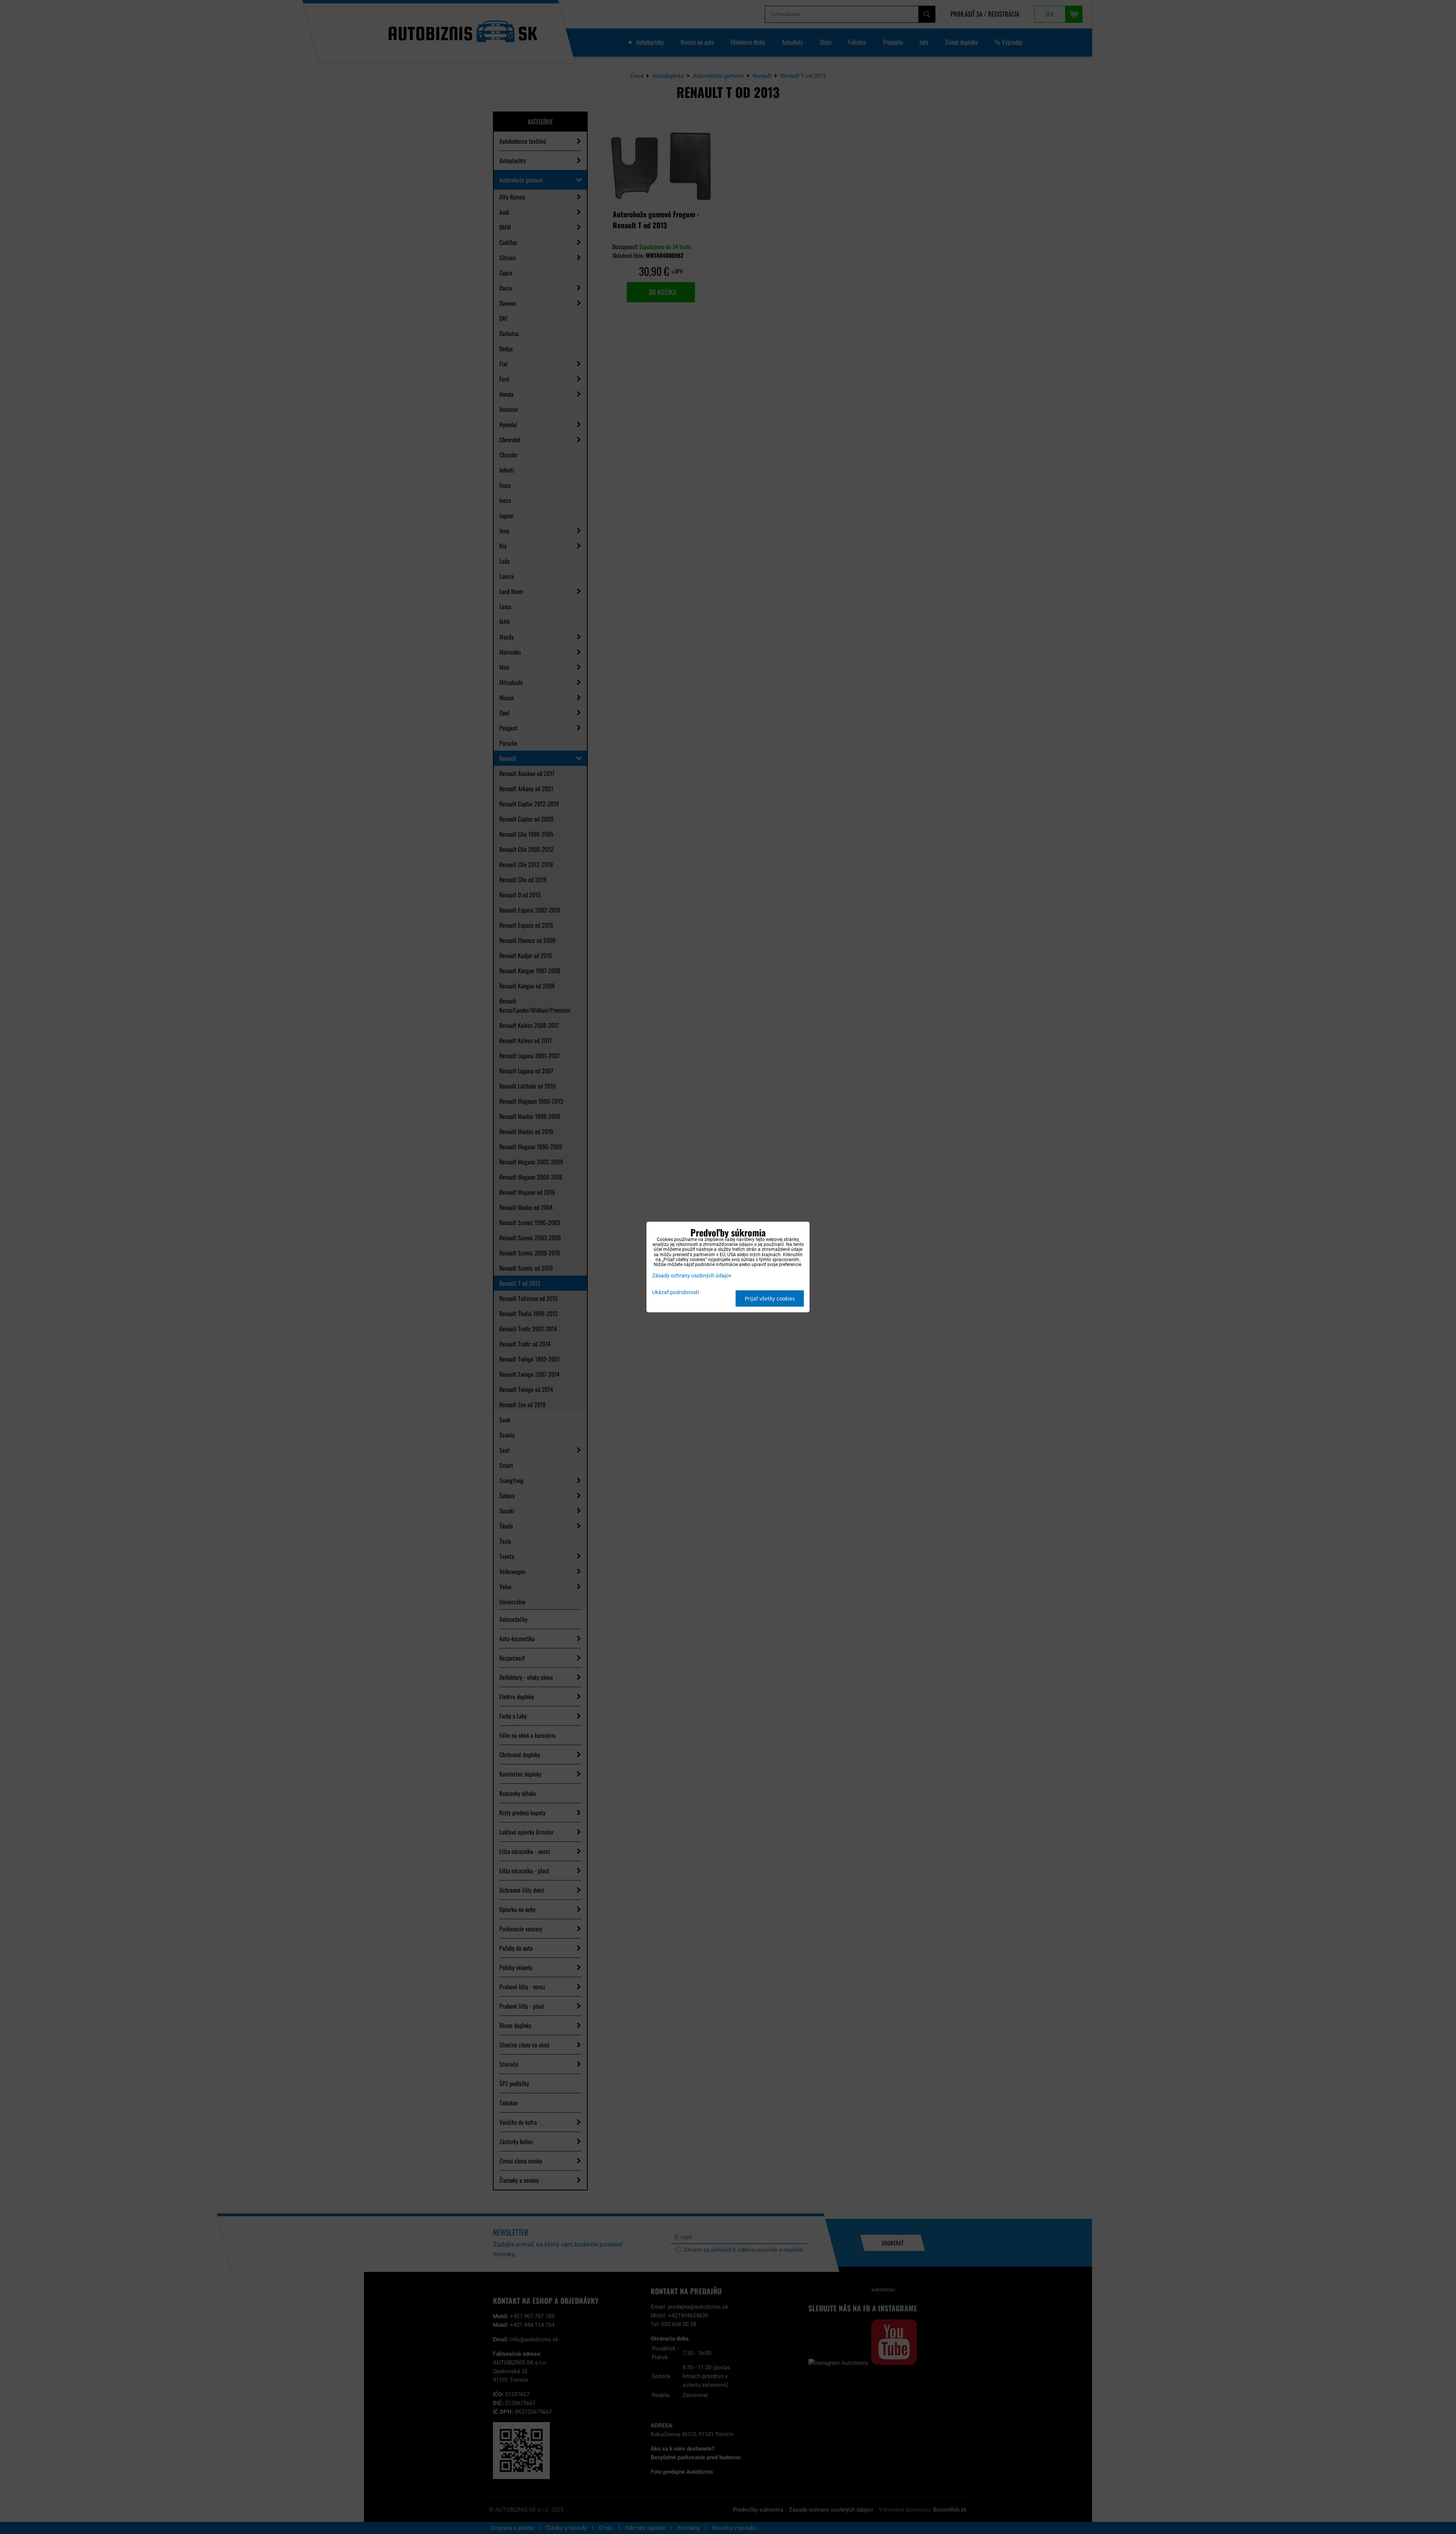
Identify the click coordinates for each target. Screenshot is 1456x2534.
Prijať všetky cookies (770, 1298)
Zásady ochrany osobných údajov (692, 1276)
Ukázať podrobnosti (675, 1293)
